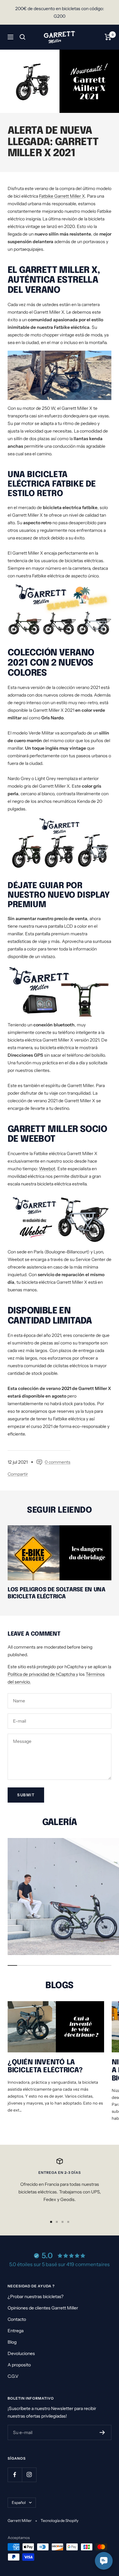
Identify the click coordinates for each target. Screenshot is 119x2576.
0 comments (58, 1462)
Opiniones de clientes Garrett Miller (43, 2308)
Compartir (18, 1474)
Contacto (17, 2319)
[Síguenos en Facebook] (15, 2475)
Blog (12, 2342)
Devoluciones (21, 2353)
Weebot (47, 1169)
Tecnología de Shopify (60, 2521)
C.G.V (13, 2376)
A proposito (19, 2365)
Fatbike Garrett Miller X (62, 196)
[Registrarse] (102, 2432)
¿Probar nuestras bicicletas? (36, 2296)
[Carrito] (108, 37)
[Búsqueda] (23, 37)
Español (19, 2502)
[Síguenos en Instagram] (29, 2475)
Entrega (16, 2331)
